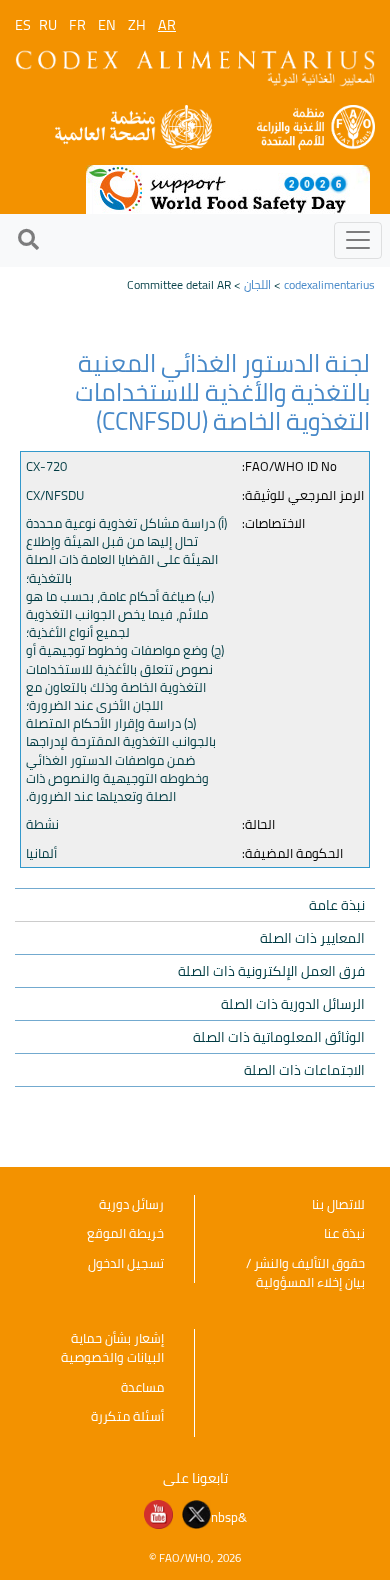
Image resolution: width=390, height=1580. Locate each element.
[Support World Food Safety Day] (228, 188)
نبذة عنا (344, 1233)
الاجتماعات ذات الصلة (304, 1070)
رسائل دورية (131, 1204)
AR (167, 24)
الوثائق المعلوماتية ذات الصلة (279, 1037)
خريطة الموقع (125, 1233)
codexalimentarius (329, 284)
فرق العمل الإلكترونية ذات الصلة (271, 971)
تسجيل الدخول (126, 1263)
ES (23, 24)
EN (107, 24)
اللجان (257, 284)
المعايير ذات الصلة (312, 938)
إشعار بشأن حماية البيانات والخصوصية (112, 1348)
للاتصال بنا (338, 1204)
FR (77, 24)
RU (48, 24)
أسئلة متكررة (127, 1416)
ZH (137, 24)
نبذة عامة (337, 905)
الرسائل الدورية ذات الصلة (293, 1004)
